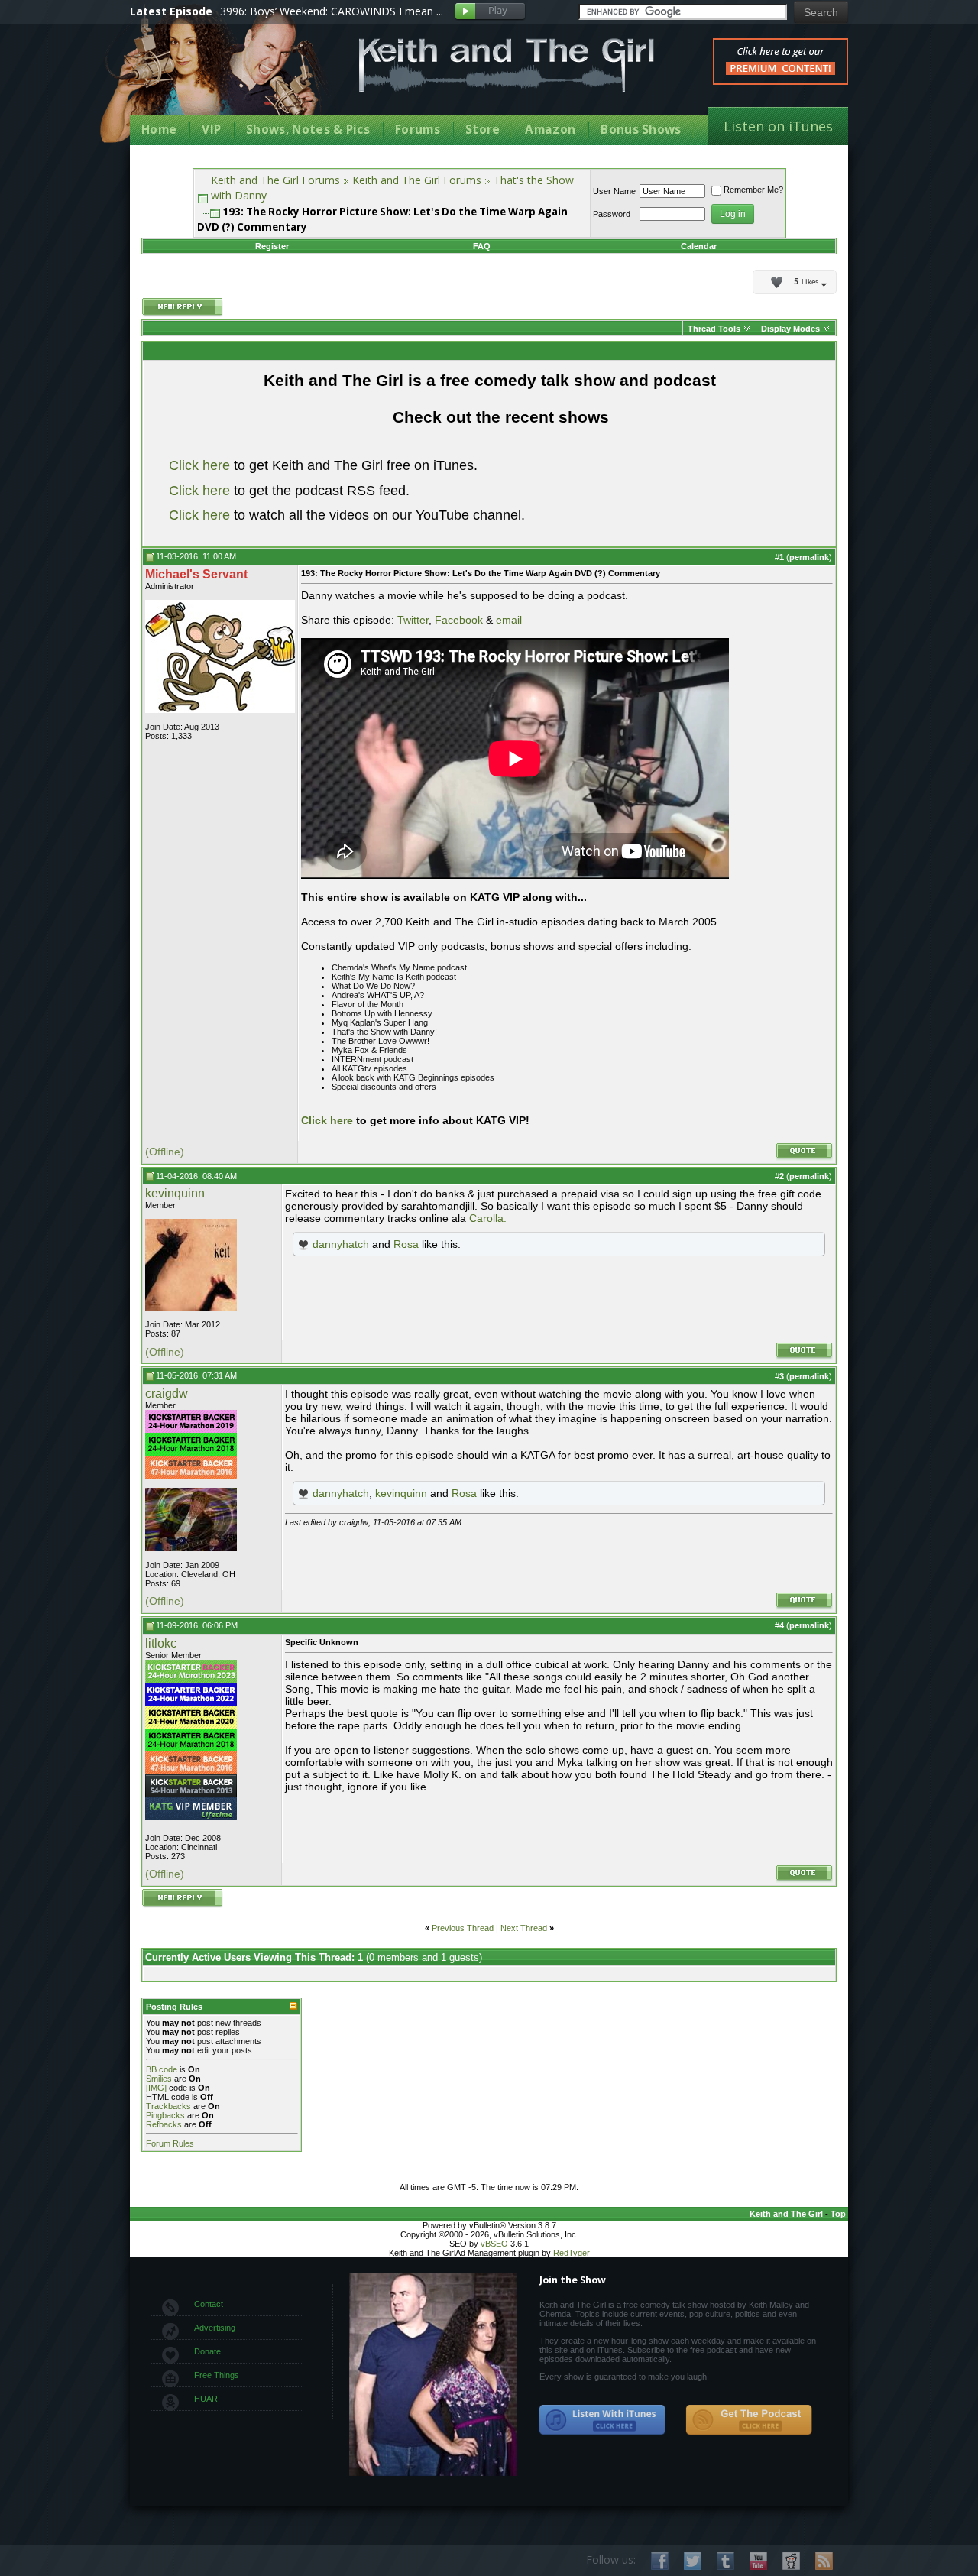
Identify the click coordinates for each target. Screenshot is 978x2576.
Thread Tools (714, 329)
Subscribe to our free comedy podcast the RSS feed (749, 2420)
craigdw (167, 1393)
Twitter (413, 620)
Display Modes (790, 329)
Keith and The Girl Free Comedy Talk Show (507, 65)
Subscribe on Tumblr (725, 2561)
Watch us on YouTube (758, 2561)
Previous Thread (463, 1928)
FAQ (482, 246)
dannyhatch (341, 1244)
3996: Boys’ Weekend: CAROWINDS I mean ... (332, 11)
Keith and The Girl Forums (275, 180)
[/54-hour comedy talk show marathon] (191, 1794)
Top (838, 2214)
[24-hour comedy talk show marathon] (191, 1453)
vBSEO (494, 2244)
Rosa (406, 1244)
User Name (614, 191)
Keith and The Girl (786, 2214)
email (509, 620)
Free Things (217, 2375)
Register (272, 246)
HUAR (206, 2399)
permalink (809, 557)
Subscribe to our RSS (824, 2561)
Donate (207, 2351)
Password (612, 214)
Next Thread (524, 1928)
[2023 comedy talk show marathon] (191, 1680)
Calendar (699, 246)
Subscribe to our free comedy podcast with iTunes (603, 2420)
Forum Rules (170, 2143)
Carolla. (488, 1218)
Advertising (215, 2328)
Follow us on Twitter (693, 2561)
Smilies (159, 2079)
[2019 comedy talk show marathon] (191, 1430)
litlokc (161, 1643)
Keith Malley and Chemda (219, 78)
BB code (162, 2069)
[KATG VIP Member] (191, 1809)
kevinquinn (175, 1193)
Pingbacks (165, 2115)
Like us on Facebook (660, 2561)
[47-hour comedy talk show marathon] (191, 1476)
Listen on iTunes (778, 126)
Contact (209, 2304)
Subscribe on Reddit (791, 2561)
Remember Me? (753, 190)
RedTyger (572, 2253)
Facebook (459, 620)
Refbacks (164, 2124)
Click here (199, 465)
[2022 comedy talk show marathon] (191, 1703)
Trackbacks (168, 2106)
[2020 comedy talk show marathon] (191, 1725)
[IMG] (156, 2088)
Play (490, 12)
